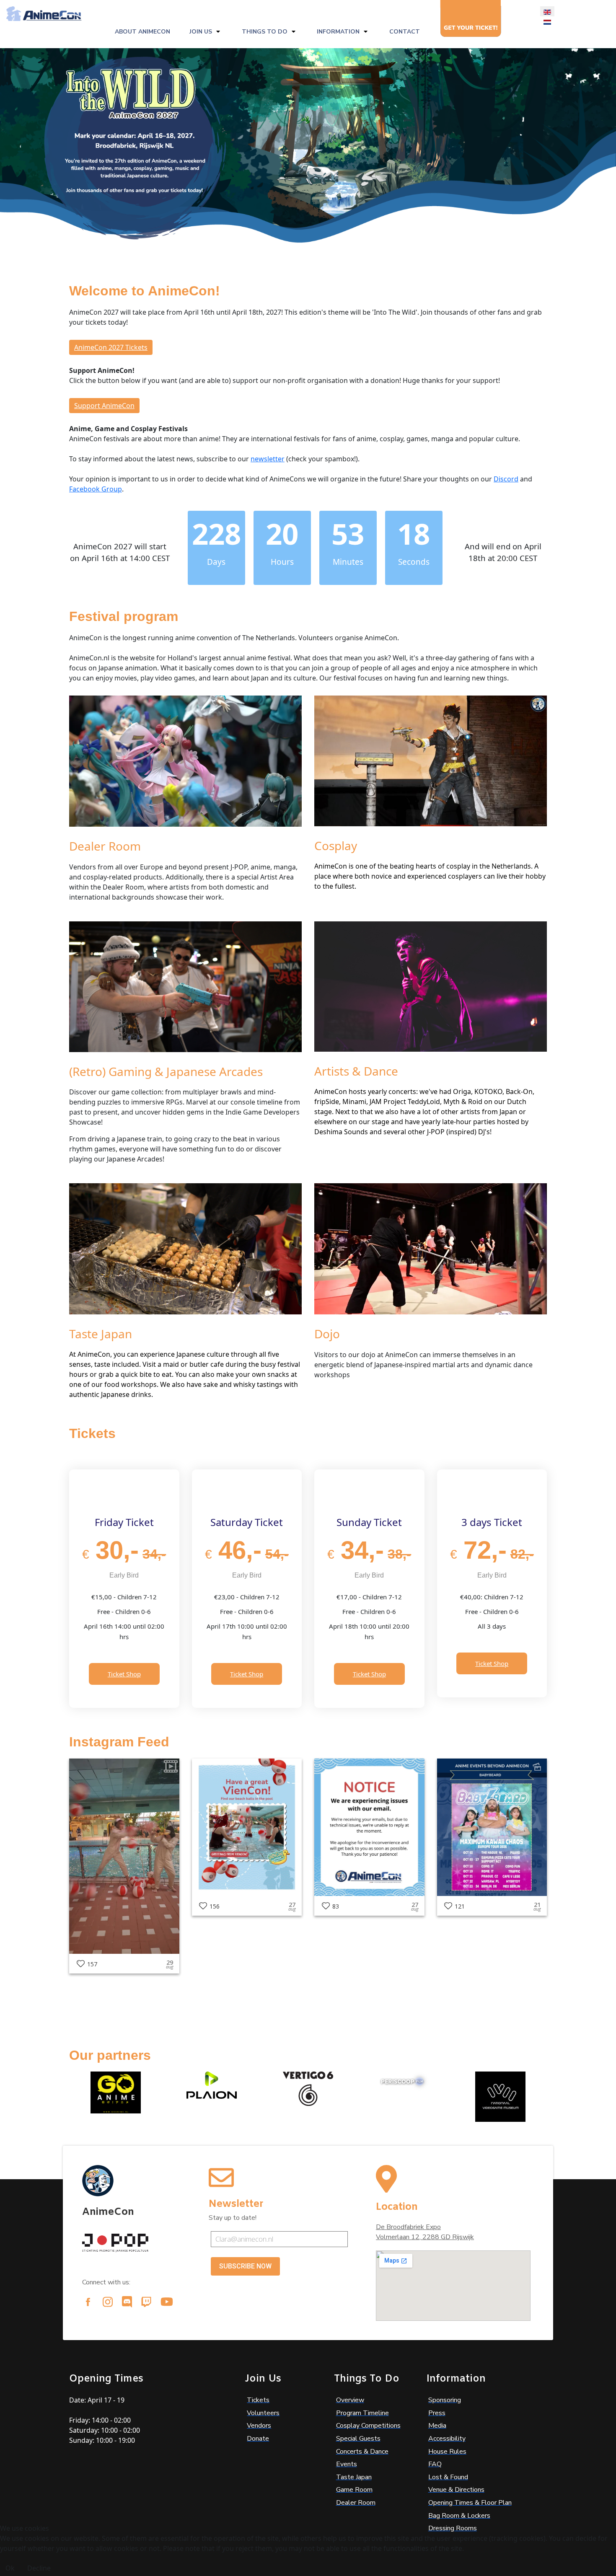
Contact (405, 32)
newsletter (268, 459)
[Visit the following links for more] (88, 2302)
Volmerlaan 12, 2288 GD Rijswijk (425, 2237)
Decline (39, 2568)
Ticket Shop (124, 1674)
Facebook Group (96, 489)
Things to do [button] (265, 32)
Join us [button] (201, 32)
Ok (10, 2568)
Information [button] (338, 32)
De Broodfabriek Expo (408, 2227)
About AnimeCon (142, 32)
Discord (506, 479)
